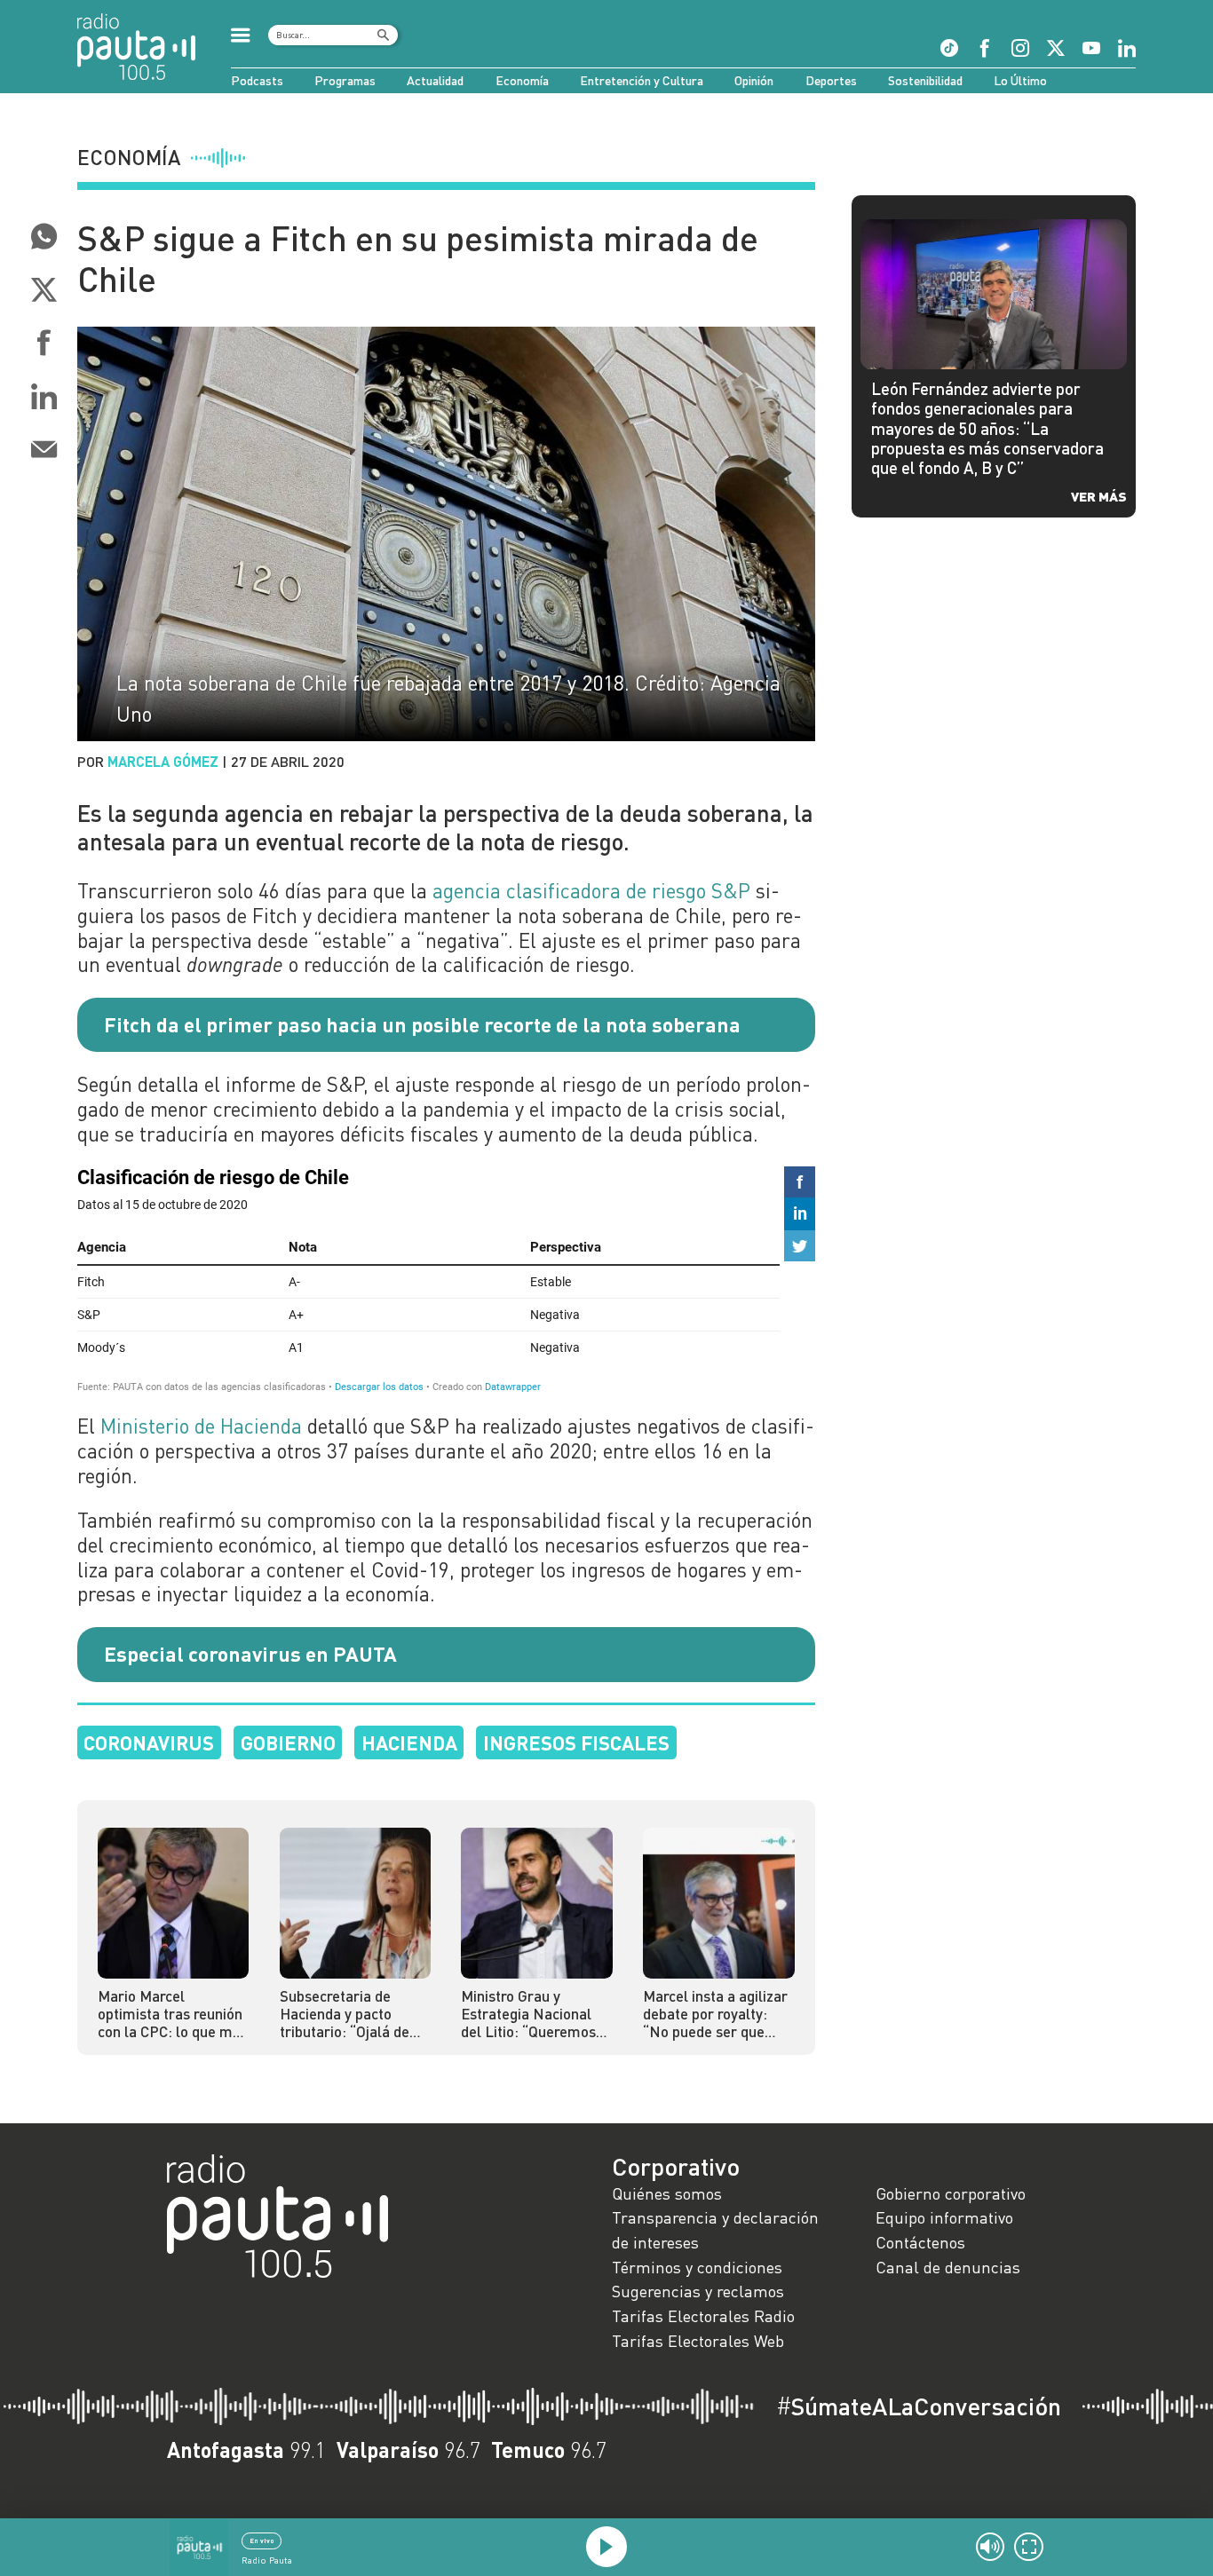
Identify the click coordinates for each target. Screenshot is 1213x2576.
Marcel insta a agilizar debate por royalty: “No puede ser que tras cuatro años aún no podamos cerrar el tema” (715, 2015)
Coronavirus (149, 1742)
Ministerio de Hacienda (201, 1426)
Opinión (754, 80)
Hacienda (409, 1742)
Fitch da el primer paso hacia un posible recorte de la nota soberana (422, 1024)
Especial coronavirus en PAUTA (250, 1654)
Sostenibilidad (925, 80)
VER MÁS (1099, 496)
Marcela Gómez (163, 761)
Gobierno (288, 1742)
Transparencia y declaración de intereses (715, 2230)
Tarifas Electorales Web (698, 2341)
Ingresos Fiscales (576, 1742)
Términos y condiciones (697, 2267)
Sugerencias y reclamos (698, 2291)
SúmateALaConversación (919, 2406)
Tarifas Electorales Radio (703, 2316)
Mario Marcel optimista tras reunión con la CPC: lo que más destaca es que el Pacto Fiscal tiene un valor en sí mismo (173, 2015)
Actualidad (435, 80)
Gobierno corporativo (951, 2193)
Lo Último (1020, 80)
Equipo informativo (944, 2217)
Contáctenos (920, 2242)
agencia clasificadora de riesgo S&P (591, 890)
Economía (522, 80)
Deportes (831, 80)
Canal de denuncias (948, 2267)
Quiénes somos (667, 2193)
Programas (345, 80)
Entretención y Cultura (642, 80)
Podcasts (257, 80)
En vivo (262, 2540)
